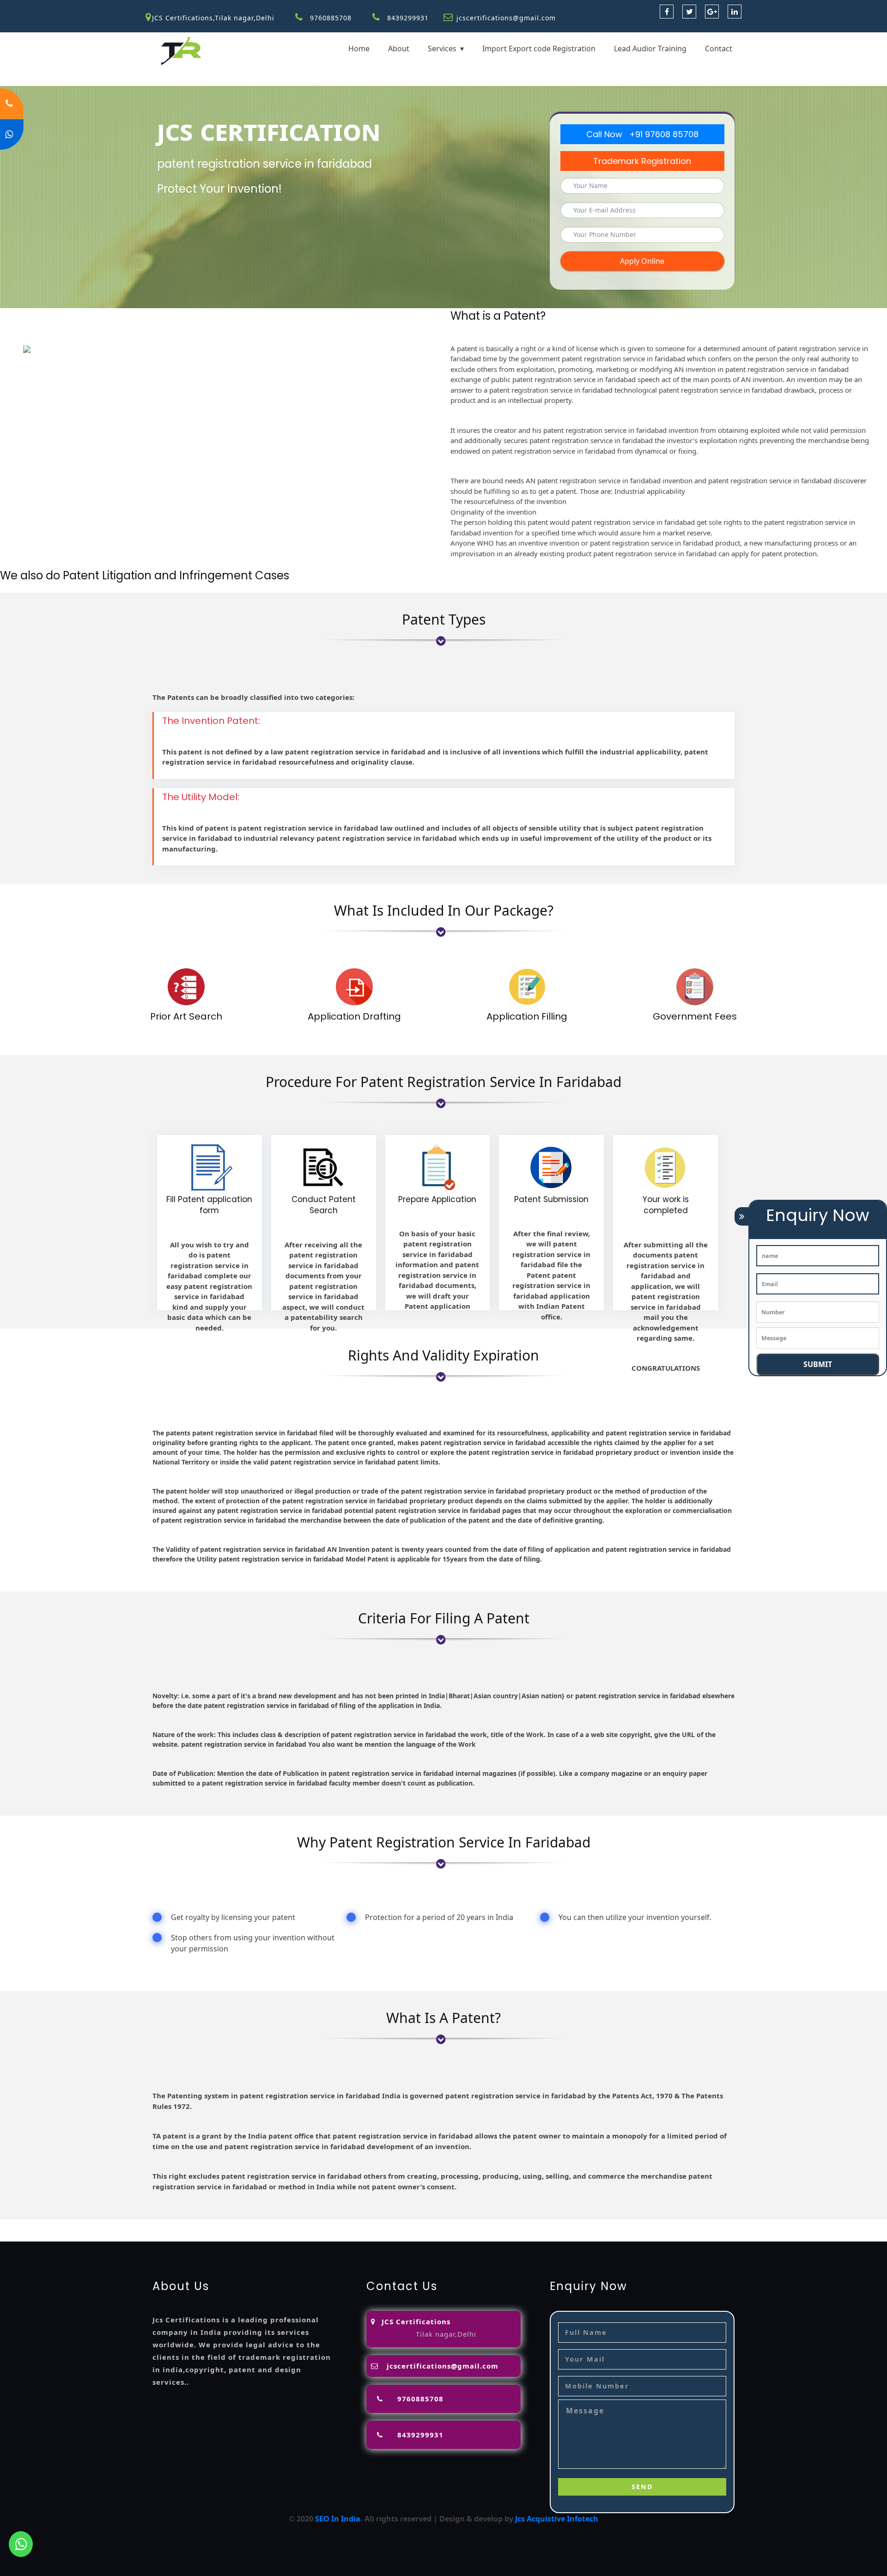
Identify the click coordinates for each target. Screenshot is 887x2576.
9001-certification (753, 2225)
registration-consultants (119, 2225)
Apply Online (642, 261)
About (399, 49)
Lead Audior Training (650, 49)
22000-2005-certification (44, 2236)
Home (359, 49)
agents (393, 2225)
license (544, 2225)
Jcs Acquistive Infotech (557, 2519)
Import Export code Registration (539, 49)
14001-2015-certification (831, 2225)
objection (275, 2225)
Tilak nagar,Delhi (446, 2334)
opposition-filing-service (211, 2225)
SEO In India (338, 2519)
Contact (719, 49)
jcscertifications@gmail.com (506, 18)
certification (650, 2225)
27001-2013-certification (133, 2236)
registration (430, 2225)
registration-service (36, 2225)
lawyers (309, 2225)
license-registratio (592, 2225)
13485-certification (213, 2236)
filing (334, 2225)
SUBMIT (818, 1364)
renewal (469, 2225)
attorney (362, 2225)
